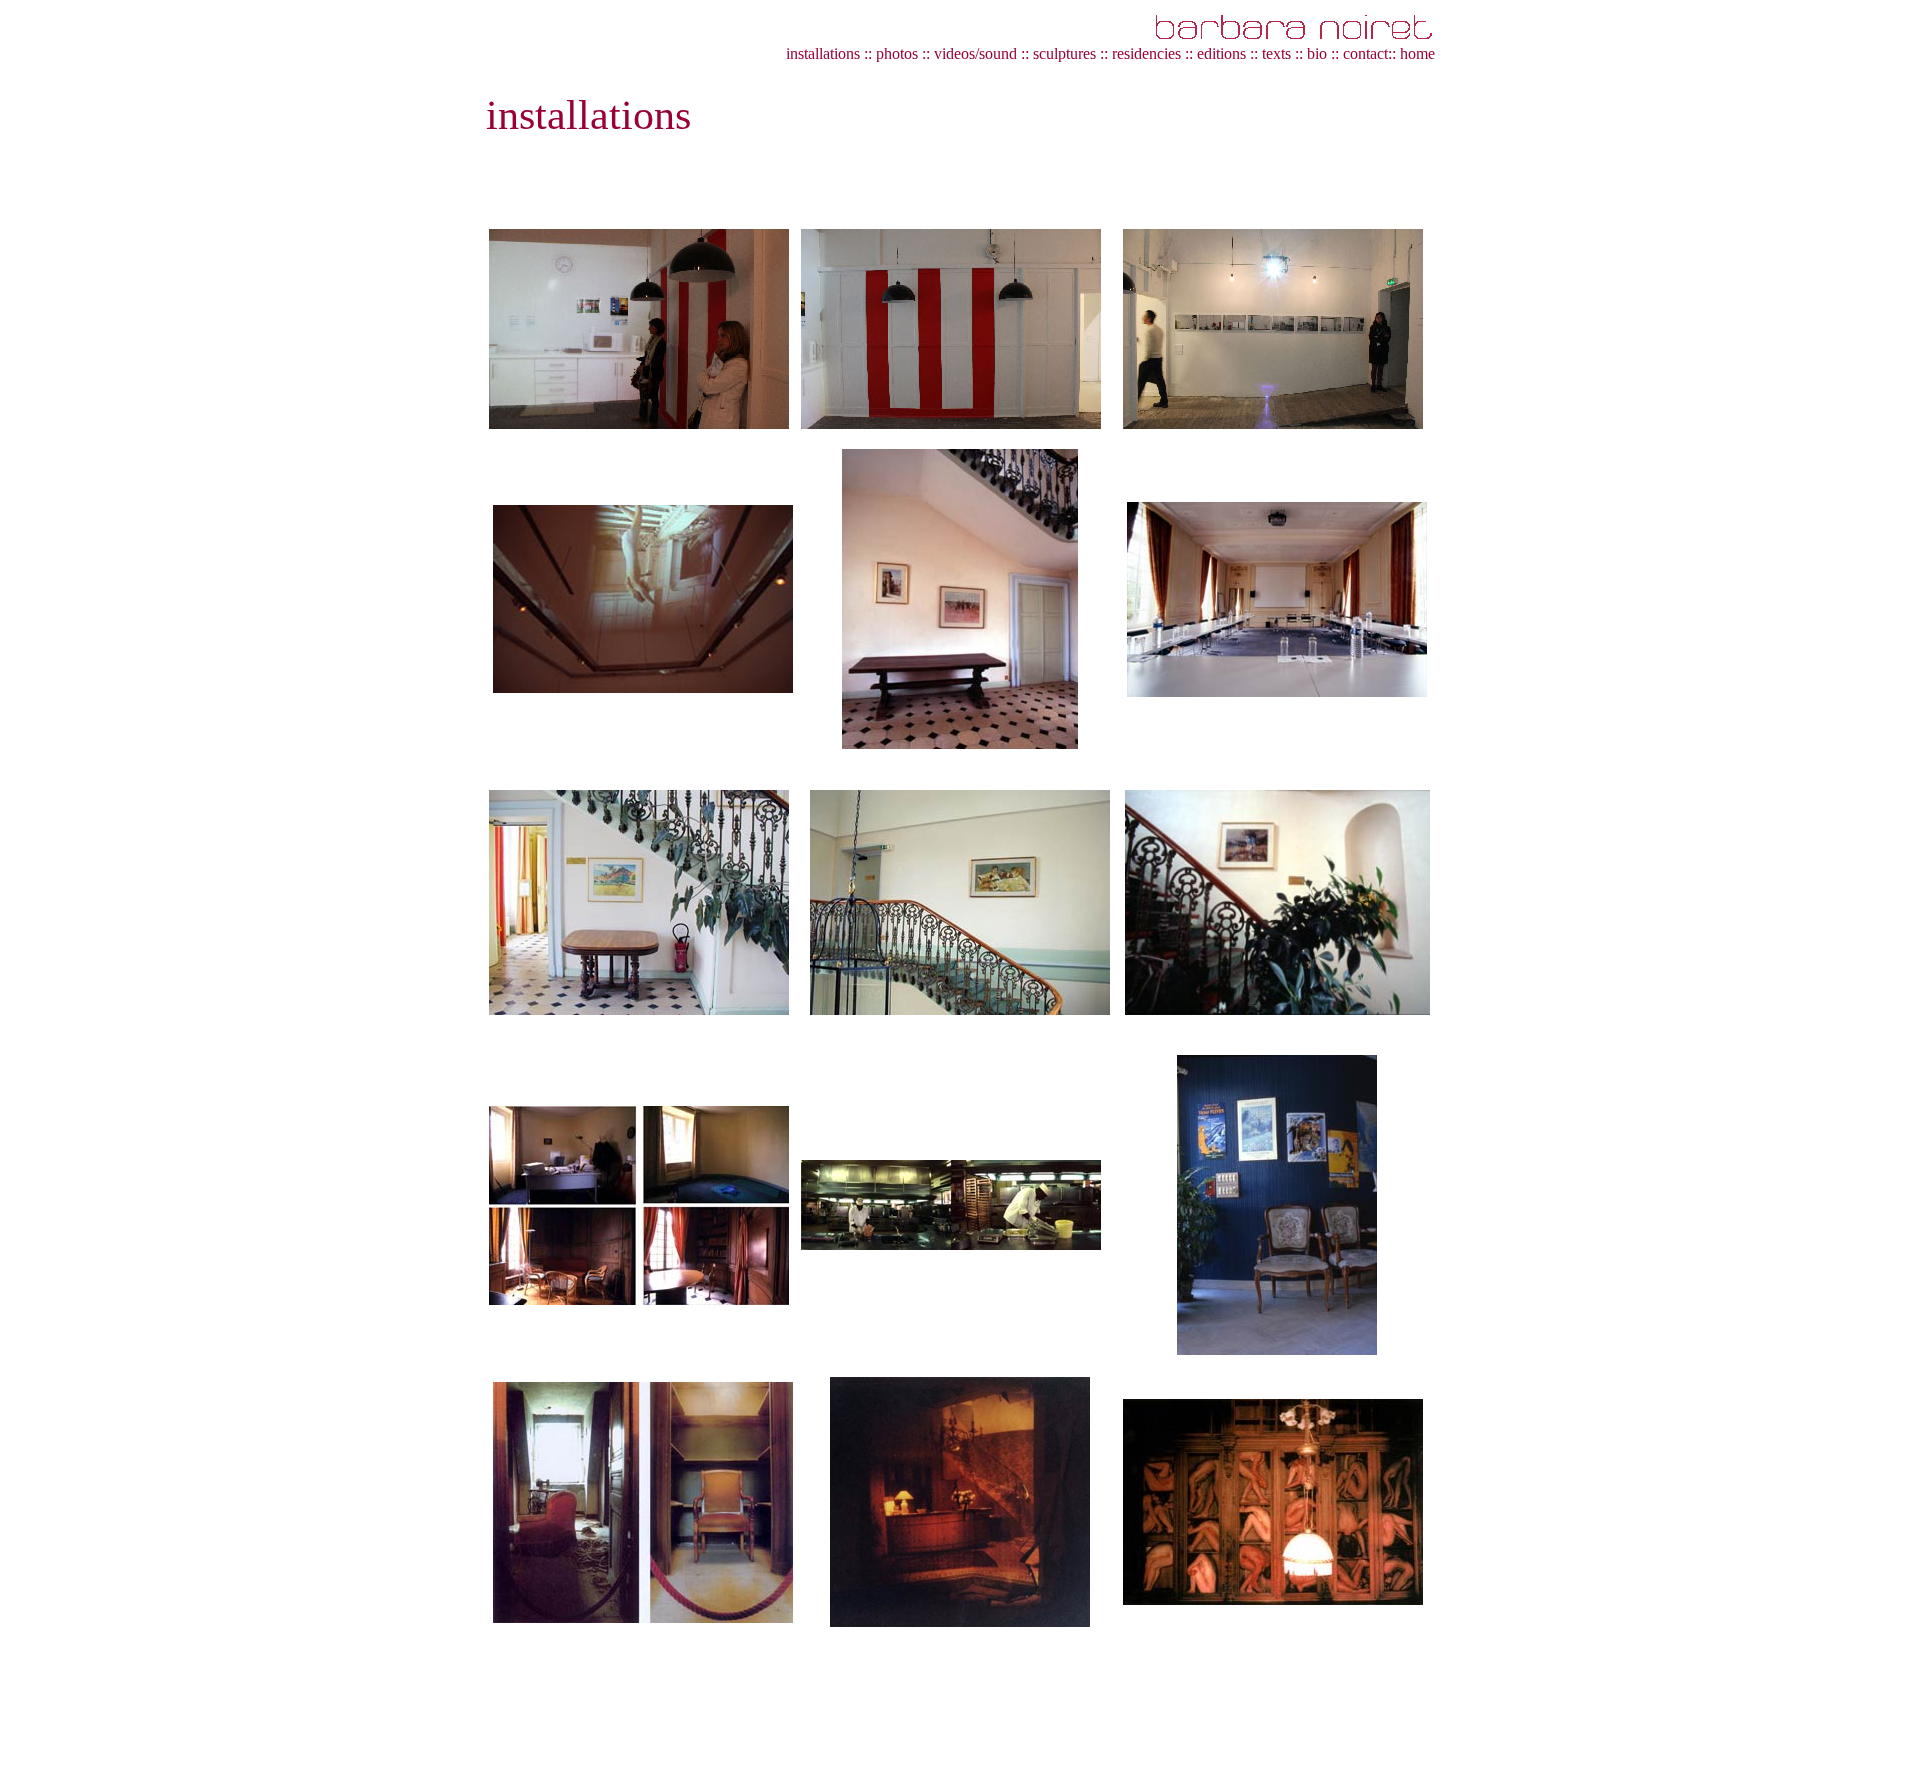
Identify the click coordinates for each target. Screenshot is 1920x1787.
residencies (1146, 53)
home (1417, 53)
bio (1317, 53)
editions (1221, 53)
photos (897, 53)
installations (823, 53)
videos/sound (977, 53)
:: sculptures (1058, 53)
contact (1365, 53)
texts (1276, 53)
